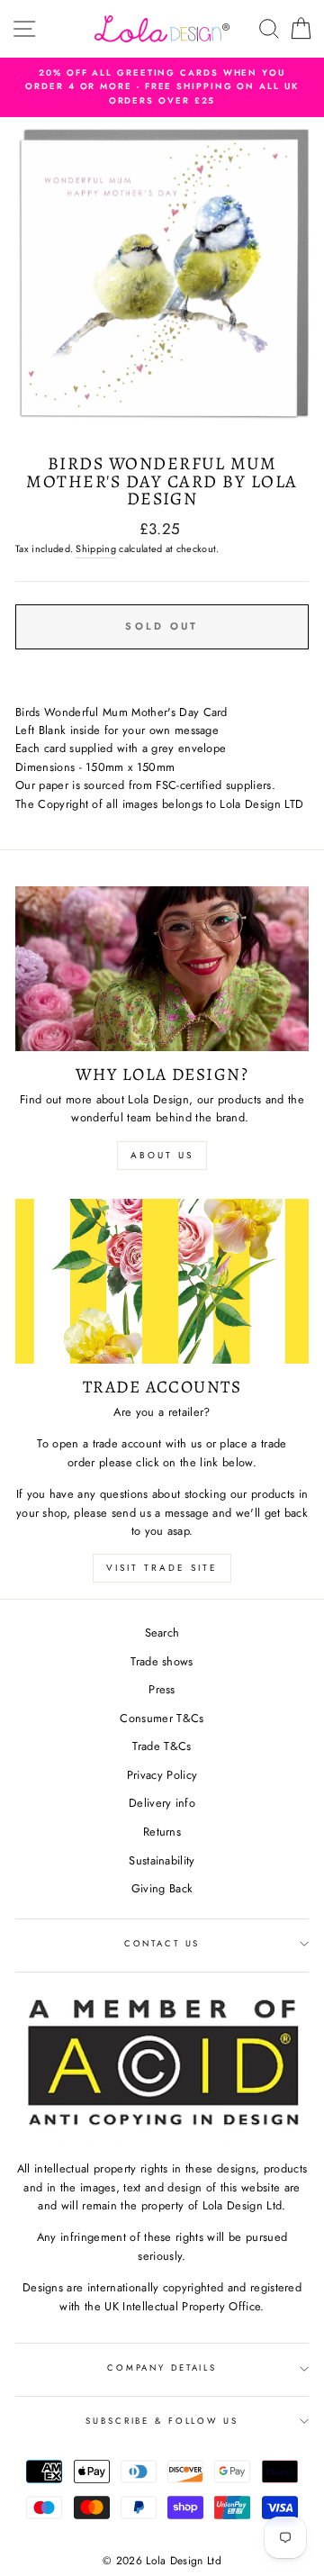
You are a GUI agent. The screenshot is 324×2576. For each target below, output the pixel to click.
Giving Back (162, 1888)
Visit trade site (162, 1568)
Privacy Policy (162, 1775)
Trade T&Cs (162, 1746)
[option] (162, 87)
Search (162, 1633)
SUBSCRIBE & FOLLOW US (162, 2421)
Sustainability (162, 1860)
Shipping (96, 549)
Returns (162, 1832)
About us (162, 1155)
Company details (162, 2368)
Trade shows (162, 1661)
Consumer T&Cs (162, 1718)
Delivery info (162, 1803)
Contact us (162, 1944)
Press (162, 1689)
